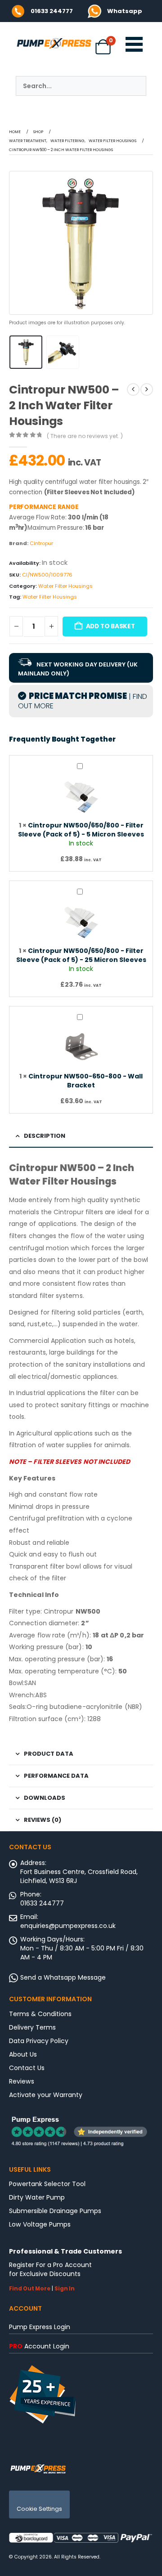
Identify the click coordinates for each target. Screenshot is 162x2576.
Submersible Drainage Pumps (55, 2211)
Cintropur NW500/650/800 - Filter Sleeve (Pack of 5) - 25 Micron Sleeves (81, 955)
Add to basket (110, 626)
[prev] (133, 389)
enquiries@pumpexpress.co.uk (68, 1926)
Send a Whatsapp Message (63, 1977)
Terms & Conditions (40, 2014)
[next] (147, 389)
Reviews (22, 2081)
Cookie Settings (39, 2509)
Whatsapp (125, 11)
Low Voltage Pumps (40, 2224)
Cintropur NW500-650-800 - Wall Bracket (85, 1081)
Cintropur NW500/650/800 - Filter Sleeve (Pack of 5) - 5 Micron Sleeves (81, 830)
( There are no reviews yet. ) (85, 436)
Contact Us (27, 2068)
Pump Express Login (40, 2327)
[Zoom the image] (94, 9)
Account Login (39, 2346)
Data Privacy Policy (39, 2041)
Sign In (65, 2289)
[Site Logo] (38, 2468)
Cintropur (41, 543)
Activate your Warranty (46, 2095)
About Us (23, 2054)
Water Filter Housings (65, 586)
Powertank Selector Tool (47, 2184)
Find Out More (30, 2289)
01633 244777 (52, 11)
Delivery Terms (32, 2027)
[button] (20, 243)
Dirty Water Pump (37, 2197)
